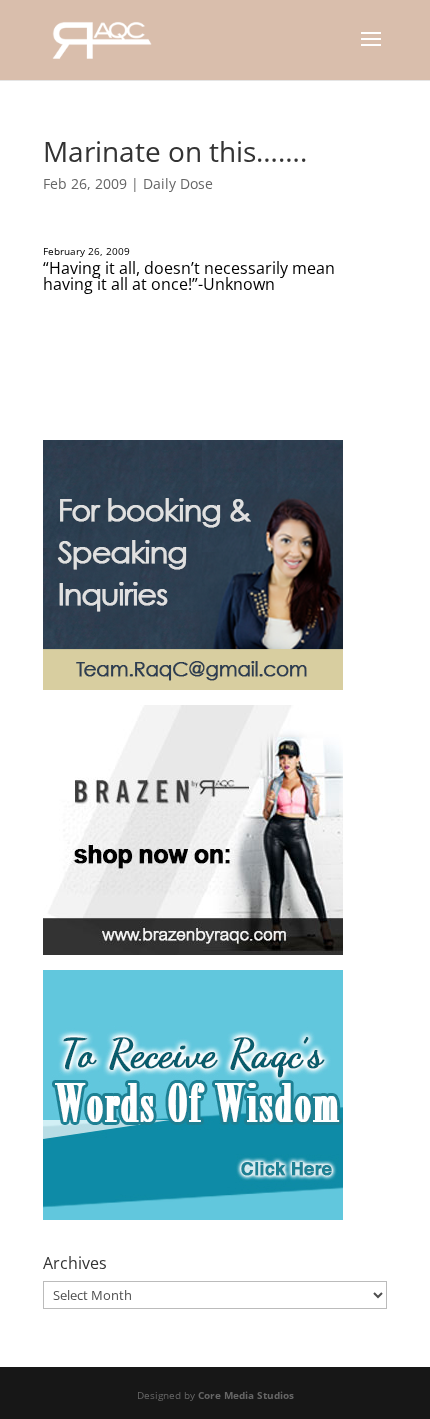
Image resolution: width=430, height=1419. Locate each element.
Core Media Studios (246, 1395)
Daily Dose (178, 183)
